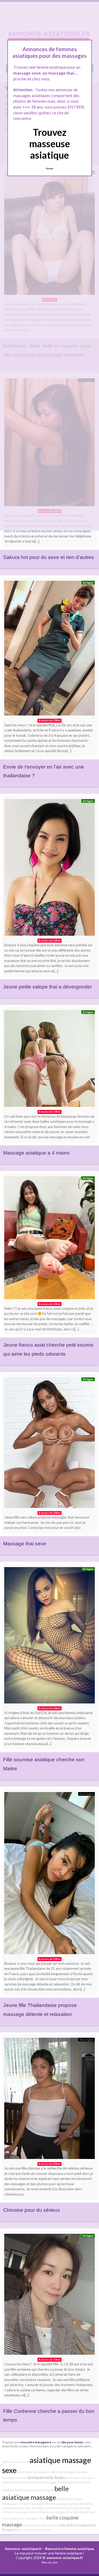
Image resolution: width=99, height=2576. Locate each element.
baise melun (25, 2472)
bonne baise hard (75, 2478)
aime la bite (44, 2530)
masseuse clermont (44, 2508)
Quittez (49, 168)
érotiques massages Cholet (41, 2525)
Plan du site (50, 2562)
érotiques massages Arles (19, 2512)
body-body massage (73, 2525)
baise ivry (24, 2482)
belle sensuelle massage (75, 2508)
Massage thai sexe (25, 1544)
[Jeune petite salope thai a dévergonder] (49, 869)
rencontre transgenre (36, 2442)
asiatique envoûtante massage (54, 2472)
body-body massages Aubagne (34, 2490)
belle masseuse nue (16, 2462)
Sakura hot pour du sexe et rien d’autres (49, 557)
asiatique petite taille (71, 2504)
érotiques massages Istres (28, 2518)
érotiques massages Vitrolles (37, 2504)
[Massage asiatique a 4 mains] (49, 1060)
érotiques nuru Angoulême (55, 2512)
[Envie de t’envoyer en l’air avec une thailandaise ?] (49, 649)
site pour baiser (72, 2442)
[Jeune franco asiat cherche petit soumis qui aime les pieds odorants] (49, 1239)
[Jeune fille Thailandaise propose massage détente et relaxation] (49, 1874)
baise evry (24, 2508)
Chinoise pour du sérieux (32, 2210)
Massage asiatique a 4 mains (36, 1153)
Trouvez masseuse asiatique (50, 144)
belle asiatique (26, 2530)
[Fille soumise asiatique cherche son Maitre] (49, 1637)
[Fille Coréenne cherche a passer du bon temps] (49, 2296)
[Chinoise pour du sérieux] (49, 2100)
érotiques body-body (45, 2477)
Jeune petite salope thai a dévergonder (48, 987)
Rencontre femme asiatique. (70, 2549)
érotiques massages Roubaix (49, 2482)
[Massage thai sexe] (49, 1444)
